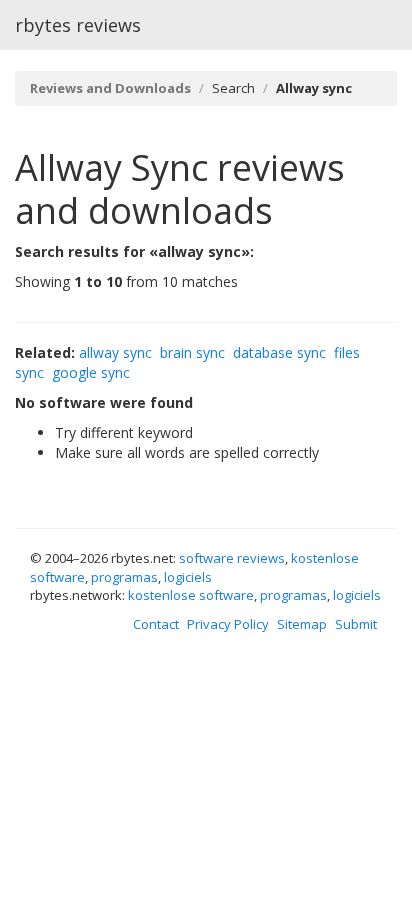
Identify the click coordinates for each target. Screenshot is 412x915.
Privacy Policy (228, 624)
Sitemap (302, 624)
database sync (279, 352)
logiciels (188, 577)
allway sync (115, 352)
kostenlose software (191, 595)
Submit (356, 624)
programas (124, 577)
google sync (91, 372)
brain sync (192, 352)
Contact (156, 624)
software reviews (232, 558)
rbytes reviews (78, 25)
